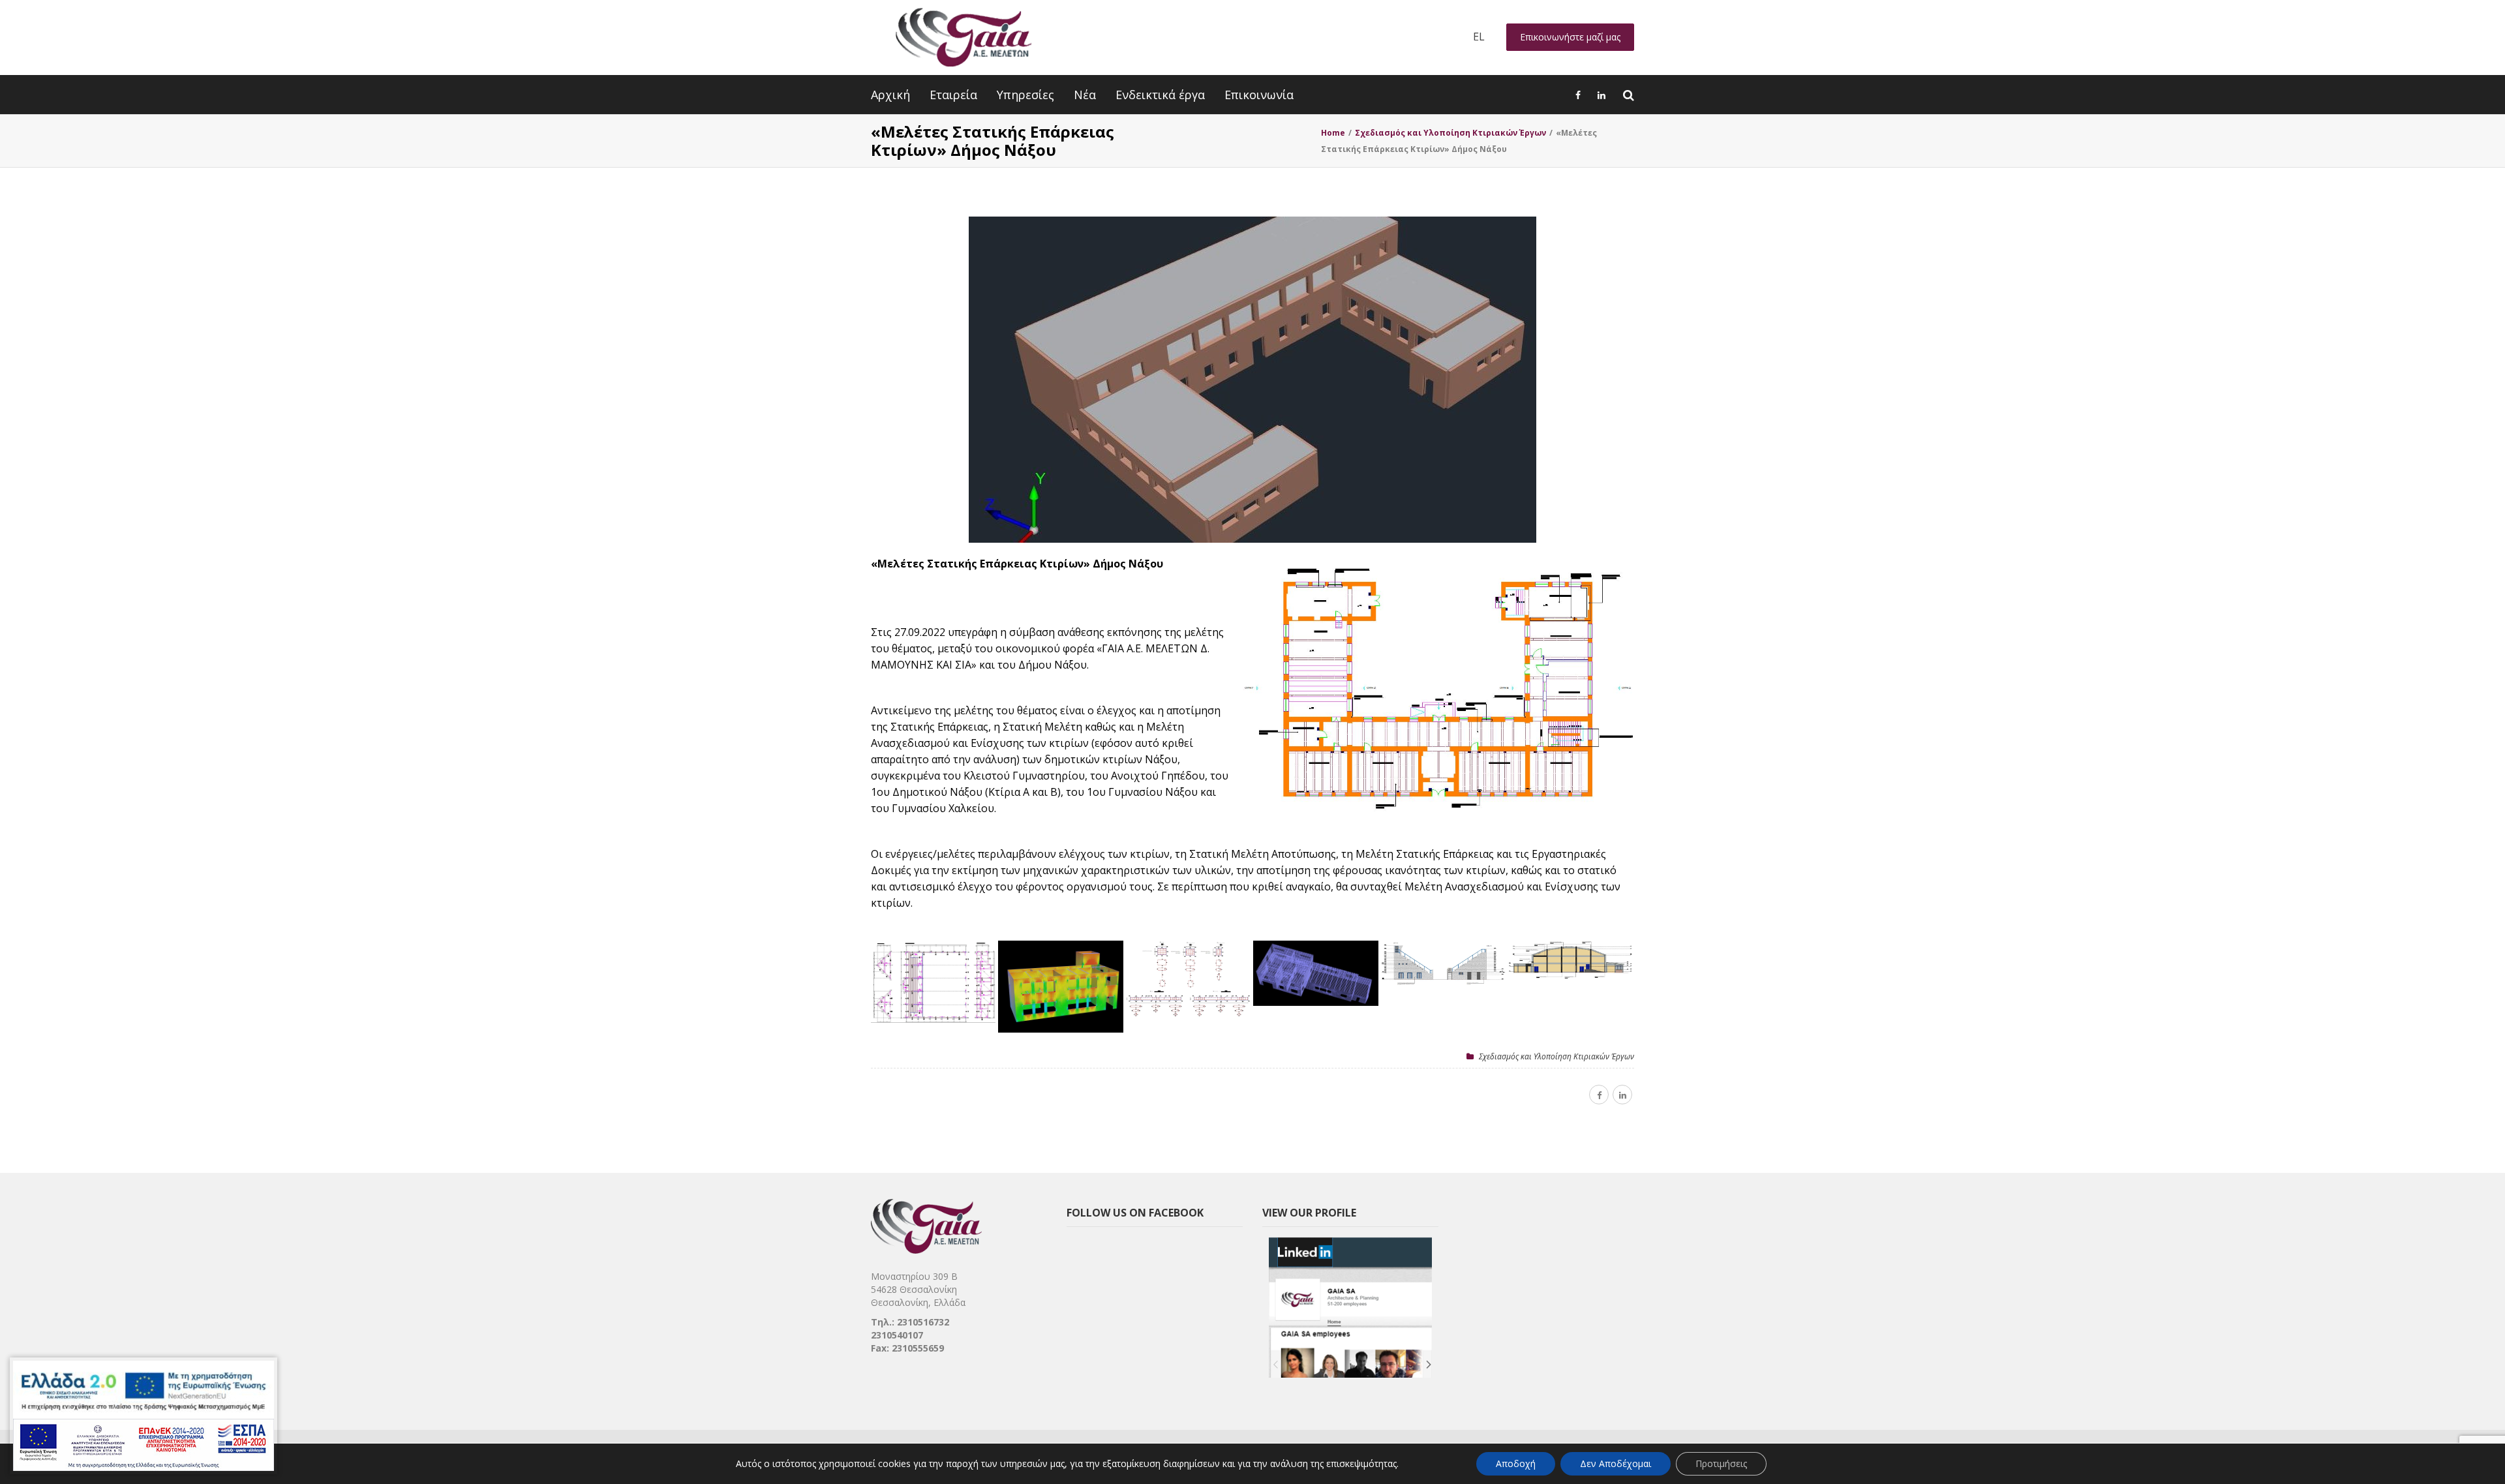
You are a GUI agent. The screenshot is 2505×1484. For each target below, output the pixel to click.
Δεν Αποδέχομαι (1616, 1463)
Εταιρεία (953, 95)
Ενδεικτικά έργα (1160, 95)
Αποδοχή (1516, 1463)
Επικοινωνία (1259, 95)
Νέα (1085, 95)
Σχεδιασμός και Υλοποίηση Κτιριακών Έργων (1556, 1056)
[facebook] (1599, 1095)
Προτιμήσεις (1721, 1463)
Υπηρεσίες (1025, 95)
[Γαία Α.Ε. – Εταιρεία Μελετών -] (963, 38)
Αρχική (890, 95)
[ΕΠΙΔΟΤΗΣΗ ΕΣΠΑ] (144, 1416)
